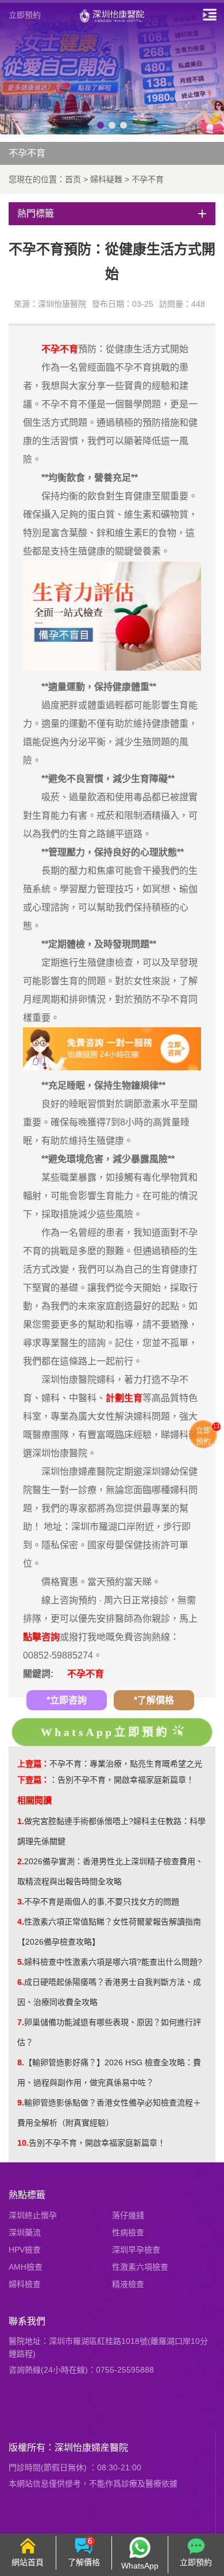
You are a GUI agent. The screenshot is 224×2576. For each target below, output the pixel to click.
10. (23, 2143)
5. (21, 1962)
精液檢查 (128, 2284)
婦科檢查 (25, 2284)
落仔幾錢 (128, 2215)
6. (21, 1982)
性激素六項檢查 (140, 2267)
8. (21, 2062)
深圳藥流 (25, 2232)
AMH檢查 (26, 2267)
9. (21, 2103)
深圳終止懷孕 (33, 2215)
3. (21, 1902)
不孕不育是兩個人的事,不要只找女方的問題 (102, 1902)
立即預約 (25, 15)
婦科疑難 (106, 179)
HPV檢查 (25, 2250)
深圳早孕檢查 (136, 2250)
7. (21, 2022)
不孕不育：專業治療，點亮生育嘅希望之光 (126, 1764)
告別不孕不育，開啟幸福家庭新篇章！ (126, 1780)
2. (21, 1861)
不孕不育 (148, 179)
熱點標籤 (27, 2195)
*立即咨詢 (67, 1700)
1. (21, 1821)
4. (21, 1922)
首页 (73, 179)
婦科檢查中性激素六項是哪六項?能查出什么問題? (113, 1962)
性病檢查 (128, 2232)
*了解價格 (154, 1700)
